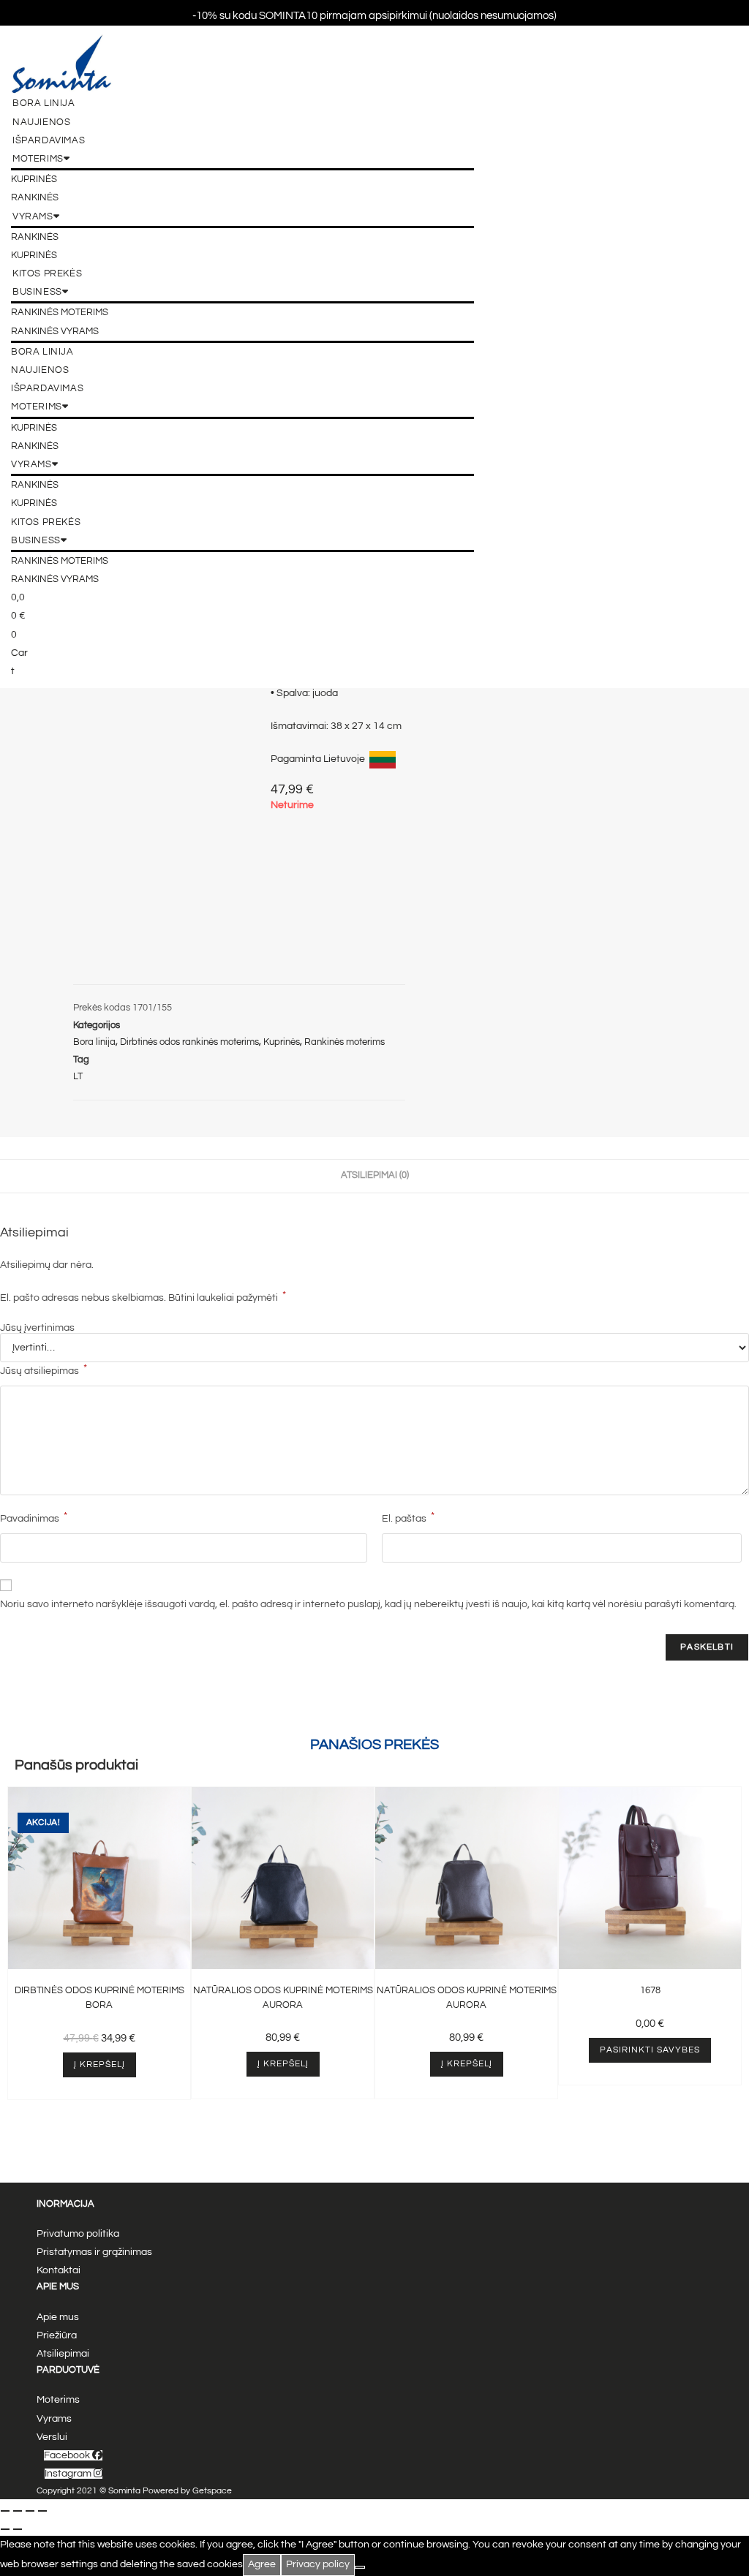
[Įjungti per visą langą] (18, 2511)
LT (78, 1076)
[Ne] (360, 2567)
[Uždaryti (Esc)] (42, 2511)
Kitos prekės (47, 273)
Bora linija (44, 103)
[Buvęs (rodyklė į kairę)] (5, 2529)
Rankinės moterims (60, 312)
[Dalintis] (30, 2511)
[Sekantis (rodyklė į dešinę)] (18, 2529)
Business (37, 292)
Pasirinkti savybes (650, 2050)
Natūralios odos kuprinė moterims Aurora (283, 1998)
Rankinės (35, 197)
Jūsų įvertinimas (37, 1328)
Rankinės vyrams (55, 331)
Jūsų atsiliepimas (44, 1370)
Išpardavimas (49, 140)
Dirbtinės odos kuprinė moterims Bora (99, 1998)
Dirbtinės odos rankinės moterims (189, 1042)
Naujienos (41, 122)
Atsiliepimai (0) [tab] (375, 1175)
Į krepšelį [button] (99, 2065)
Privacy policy (318, 2564)
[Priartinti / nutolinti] (5, 2511)
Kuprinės (34, 179)
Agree (262, 2564)
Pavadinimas (34, 1517)
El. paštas (408, 1517)
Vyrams (33, 216)
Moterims (38, 159)
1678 (650, 1990)
